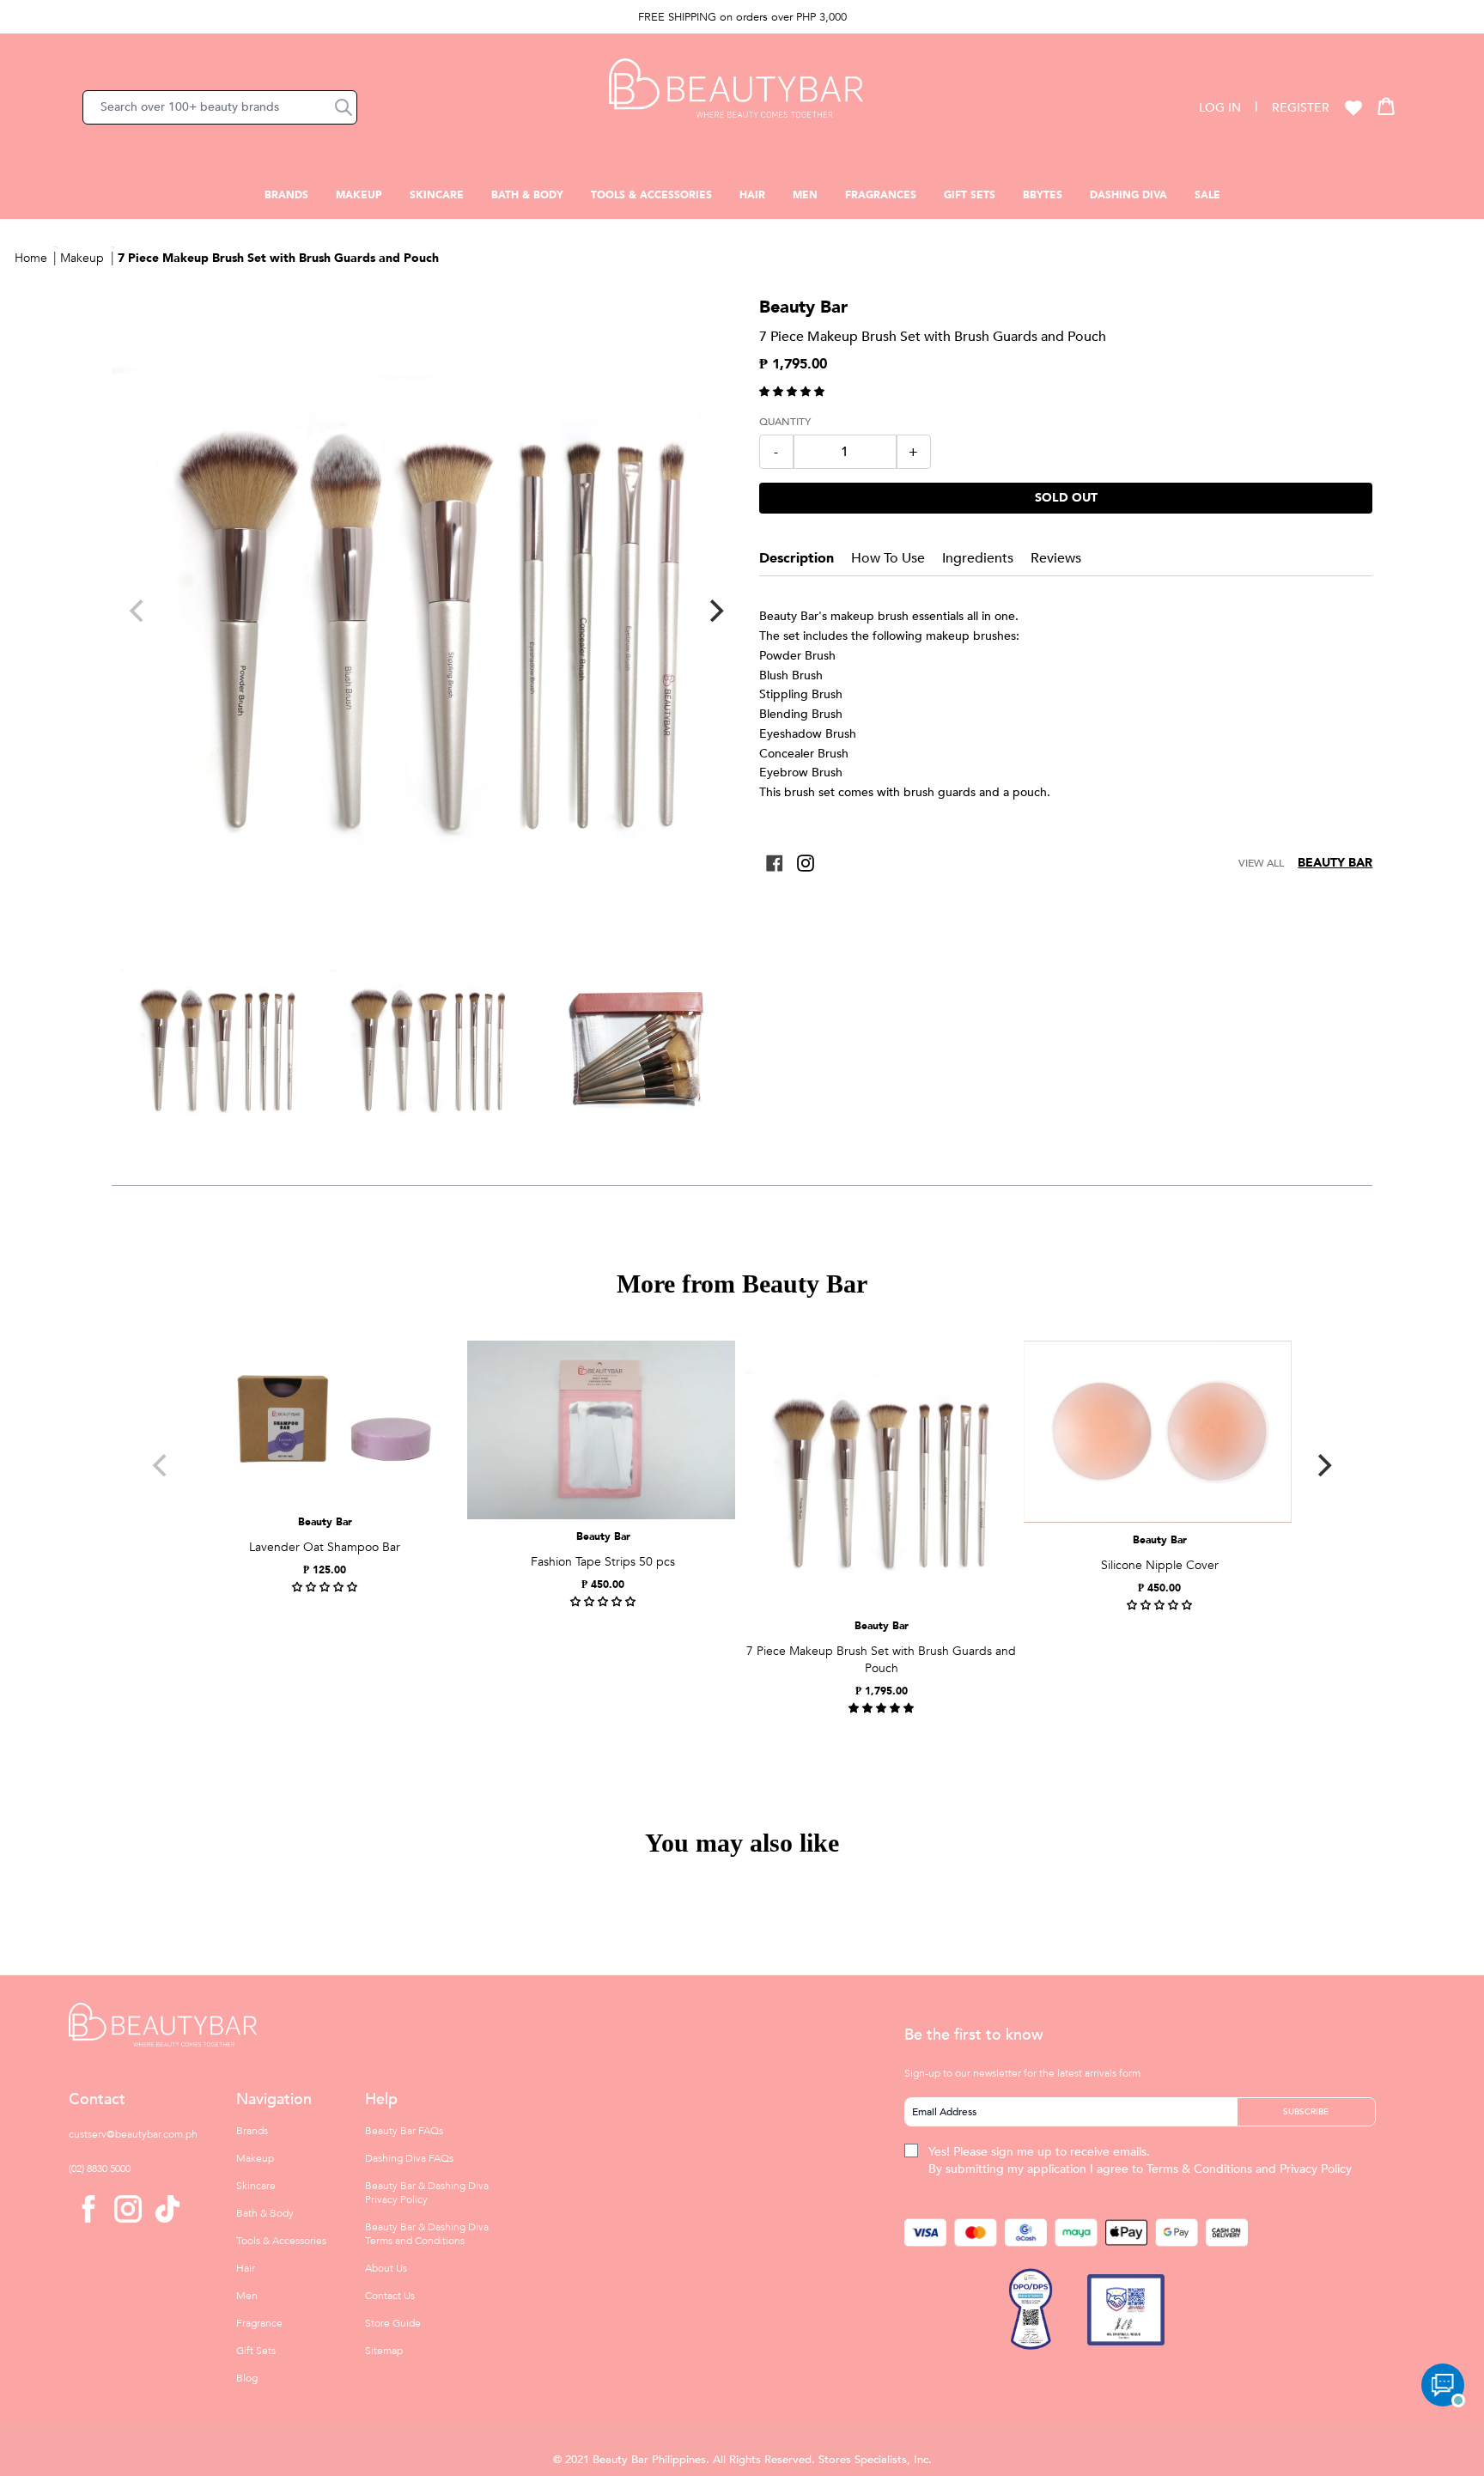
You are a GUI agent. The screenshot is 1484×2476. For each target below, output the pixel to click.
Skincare (437, 195)
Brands (286, 195)
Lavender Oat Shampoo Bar (325, 1547)
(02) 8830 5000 (100, 2169)
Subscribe (1306, 2112)
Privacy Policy (1316, 2169)
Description (797, 558)
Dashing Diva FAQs (409, 2158)
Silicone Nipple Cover (1160, 1565)
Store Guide (393, 2323)
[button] (344, 107)
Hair (752, 195)
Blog (247, 2378)
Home (31, 258)
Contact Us (390, 2296)
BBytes (1043, 195)
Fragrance (259, 2323)
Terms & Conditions (1199, 2169)
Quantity (785, 422)
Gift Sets (970, 195)
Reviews (1056, 558)
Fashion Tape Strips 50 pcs (603, 1562)
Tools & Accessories (651, 195)
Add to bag (601, 1506)
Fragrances (881, 195)
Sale (1207, 195)
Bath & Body (527, 195)
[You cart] (1386, 106)
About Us (386, 2268)
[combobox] (220, 107)
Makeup (359, 195)
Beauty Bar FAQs (404, 2131)
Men (805, 195)
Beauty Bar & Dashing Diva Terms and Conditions (427, 2234)
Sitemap (384, 2351)
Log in (1220, 108)
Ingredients (978, 558)
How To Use (888, 558)
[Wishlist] (1353, 107)
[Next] (715, 611)
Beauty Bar (1335, 863)
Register (1301, 108)
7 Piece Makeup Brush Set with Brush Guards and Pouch (278, 258)
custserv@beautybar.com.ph (133, 2134)
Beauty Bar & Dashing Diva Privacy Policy (427, 2193)
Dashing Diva (1128, 195)
